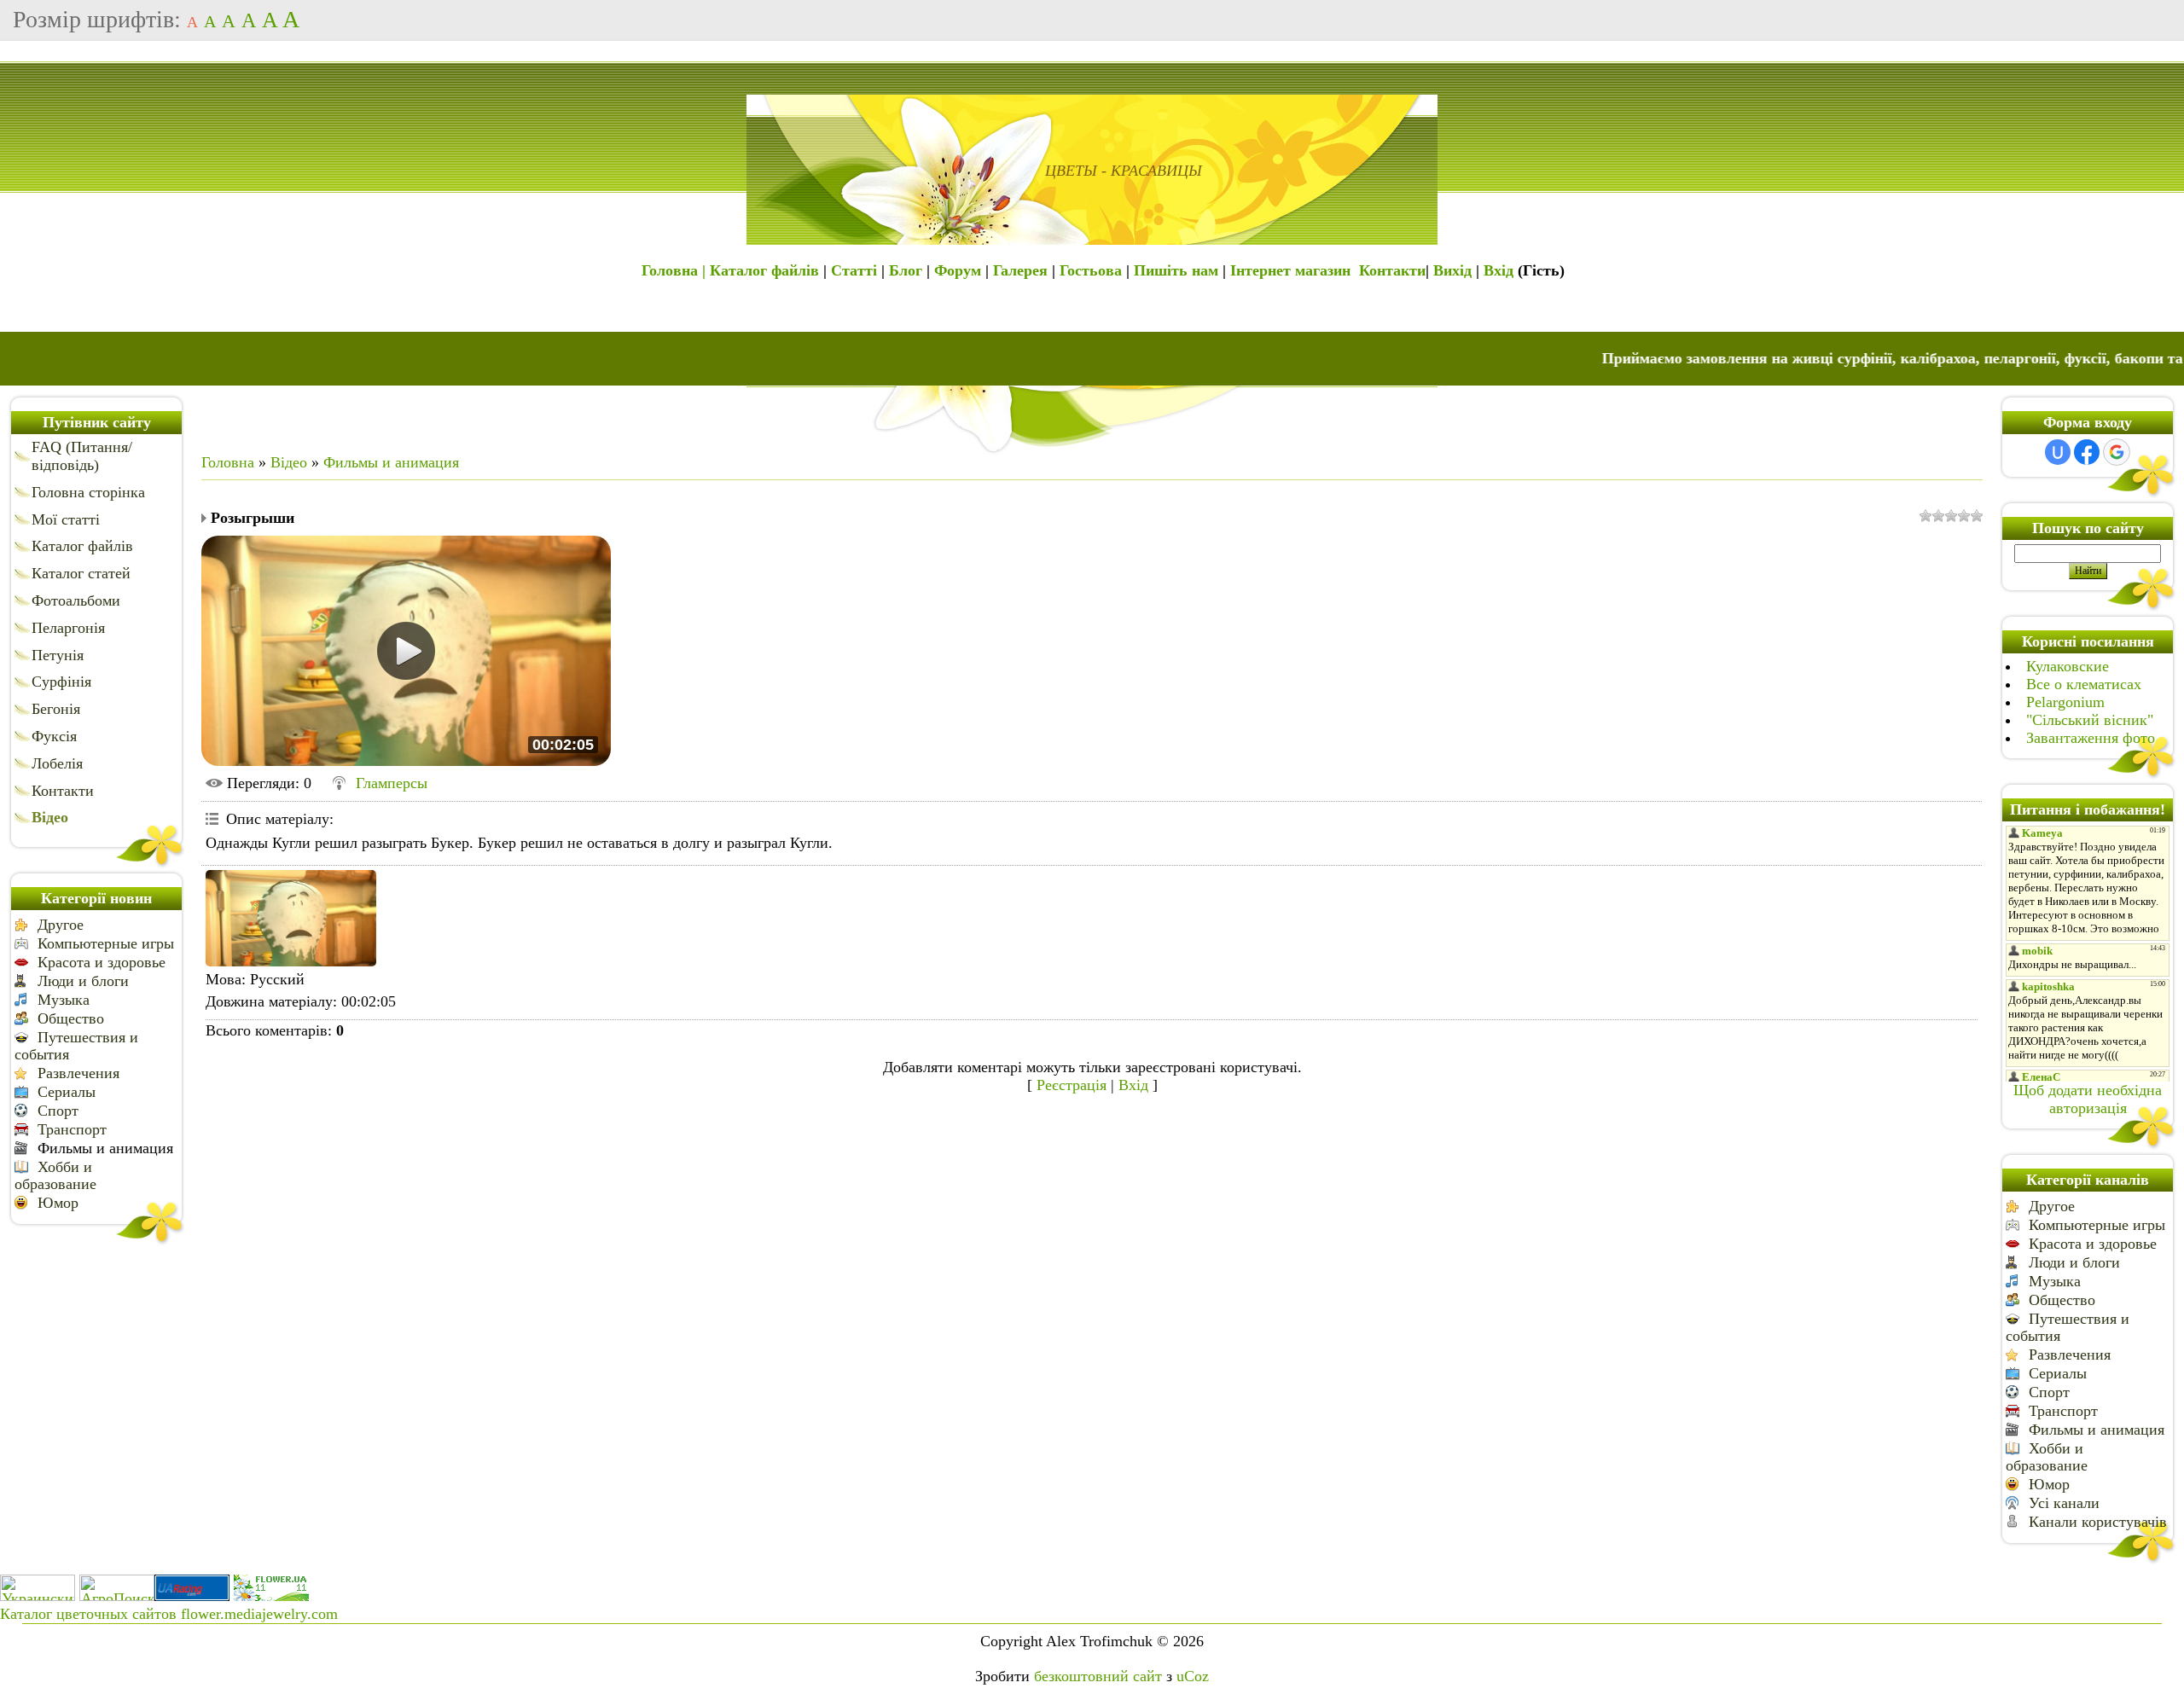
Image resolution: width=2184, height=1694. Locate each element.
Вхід (1499, 270)
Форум (958, 270)
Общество (71, 1018)
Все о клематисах (2084, 684)
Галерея (1020, 270)
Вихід (1452, 270)
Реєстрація (1072, 1085)
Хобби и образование (55, 1175)
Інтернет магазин (1290, 270)
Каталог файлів (764, 270)
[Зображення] (291, 918)
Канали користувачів (2098, 1522)
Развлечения (78, 1073)
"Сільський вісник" (2090, 720)
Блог (906, 270)
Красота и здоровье (102, 962)
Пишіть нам (1176, 270)
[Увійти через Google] (2117, 452)
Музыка (64, 1000)
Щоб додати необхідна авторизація (2088, 1099)
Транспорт (72, 1129)
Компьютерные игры (106, 943)
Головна (228, 462)
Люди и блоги (83, 981)
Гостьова (1091, 270)
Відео (289, 462)
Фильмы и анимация (105, 1148)
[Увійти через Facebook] (2087, 452)
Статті (854, 270)
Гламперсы (392, 783)
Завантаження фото (2091, 738)
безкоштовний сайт (1098, 1676)
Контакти (1392, 270)
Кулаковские (2068, 666)
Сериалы (67, 1092)
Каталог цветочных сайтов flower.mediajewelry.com (169, 1614)
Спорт (58, 1111)
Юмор (58, 1203)
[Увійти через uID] (2058, 452)
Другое (61, 925)
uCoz (1193, 1676)
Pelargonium (2065, 702)
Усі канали (2064, 1503)
